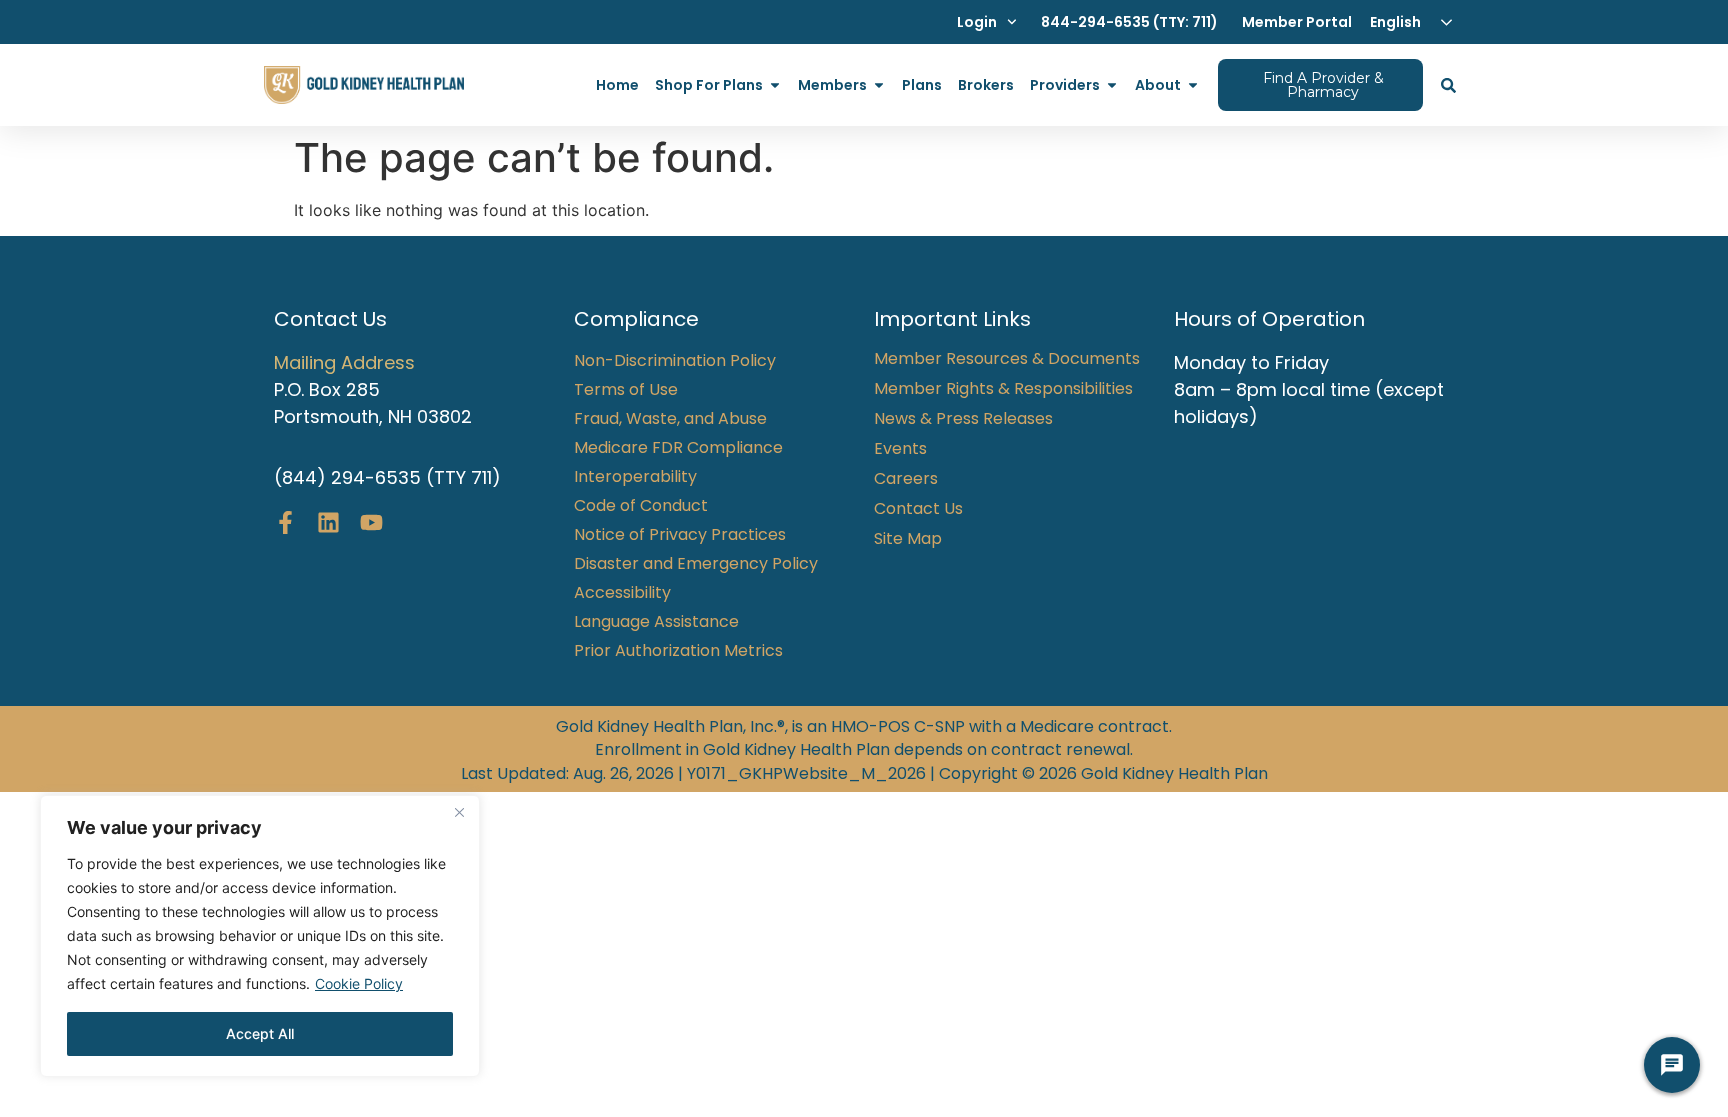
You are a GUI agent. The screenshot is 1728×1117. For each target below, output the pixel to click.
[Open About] (1193, 85)
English (1395, 22)
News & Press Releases (963, 419)
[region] (260, 936)
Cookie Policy (359, 983)
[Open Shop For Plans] (775, 85)
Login (977, 22)
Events (900, 449)
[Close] (459, 812)
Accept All (260, 1033)
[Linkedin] (328, 522)
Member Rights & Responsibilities (1003, 389)
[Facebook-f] (285, 522)
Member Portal (1297, 22)
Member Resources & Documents (1007, 359)
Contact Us (918, 509)
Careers (906, 479)
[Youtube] (371, 522)
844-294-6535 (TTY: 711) (1129, 22)
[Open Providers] (1112, 85)
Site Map (908, 539)
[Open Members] (879, 85)
